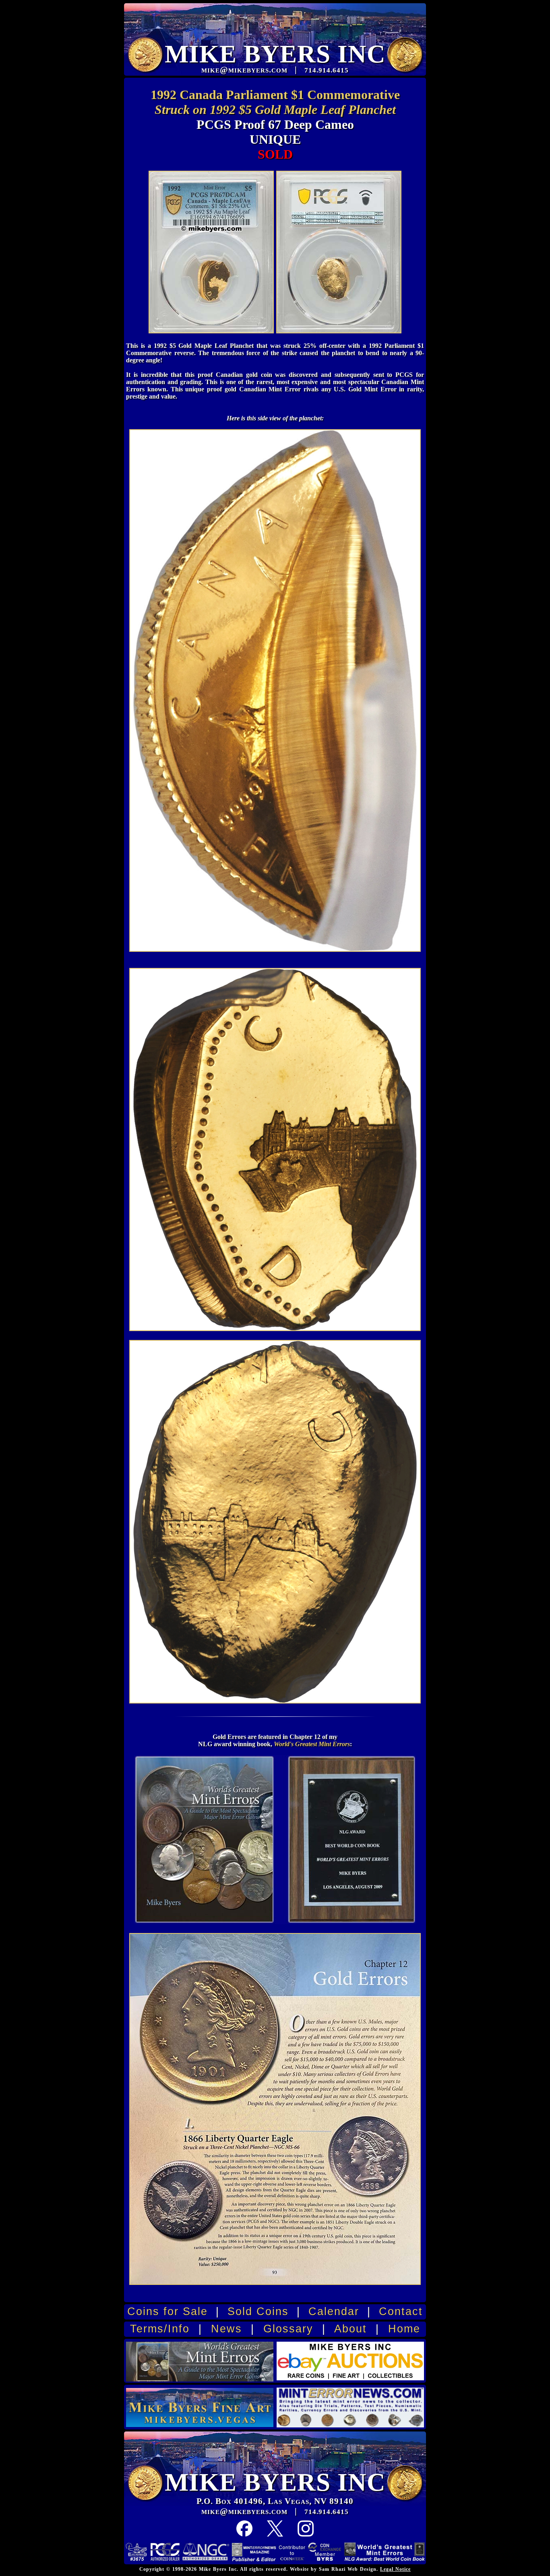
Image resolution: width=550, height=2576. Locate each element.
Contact (401, 2311)
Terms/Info (160, 2329)
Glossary (288, 2329)
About (350, 2329)
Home (404, 2329)
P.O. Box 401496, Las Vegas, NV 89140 (275, 2501)
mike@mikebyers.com (244, 2511)
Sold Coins (258, 2311)
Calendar (334, 2311)
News (226, 2329)
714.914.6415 (327, 2512)
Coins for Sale (167, 2311)
